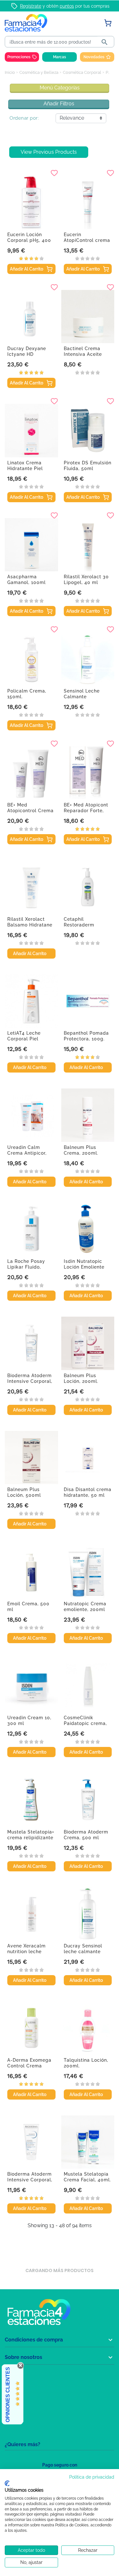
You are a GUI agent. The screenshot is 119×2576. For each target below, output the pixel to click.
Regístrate (31, 6)
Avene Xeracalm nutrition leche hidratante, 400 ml (29, 1952)
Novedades (94, 57)
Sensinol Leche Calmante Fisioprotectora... (84, 697)
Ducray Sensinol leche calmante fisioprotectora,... (84, 1952)
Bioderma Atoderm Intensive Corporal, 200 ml (30, 2180)
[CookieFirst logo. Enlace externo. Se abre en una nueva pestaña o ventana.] (7, 2483)
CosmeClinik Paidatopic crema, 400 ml (85, 1723)
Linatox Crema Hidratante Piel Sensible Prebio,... (28, 468)
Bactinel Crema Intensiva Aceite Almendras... (83, 354)
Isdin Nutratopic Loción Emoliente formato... (84, 1267)
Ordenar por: (24, 118)
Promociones (19, 57)
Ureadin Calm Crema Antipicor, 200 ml (27, 1153)
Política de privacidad (92, 2477)
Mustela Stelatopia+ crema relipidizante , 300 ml (31, 1838)
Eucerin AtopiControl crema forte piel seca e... (87, 240)
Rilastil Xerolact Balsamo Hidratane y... (30, 925)
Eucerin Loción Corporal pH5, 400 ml (29, 240)
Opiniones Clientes (8, 2395)
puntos (67, 6)
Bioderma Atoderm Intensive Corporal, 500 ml (30, 1381)
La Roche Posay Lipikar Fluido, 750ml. (26, 1267)
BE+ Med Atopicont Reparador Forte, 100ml (86, 811)
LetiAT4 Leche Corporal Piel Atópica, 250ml (25, 1039)
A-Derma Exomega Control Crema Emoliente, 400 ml (29, 2066)
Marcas (60, 57)
